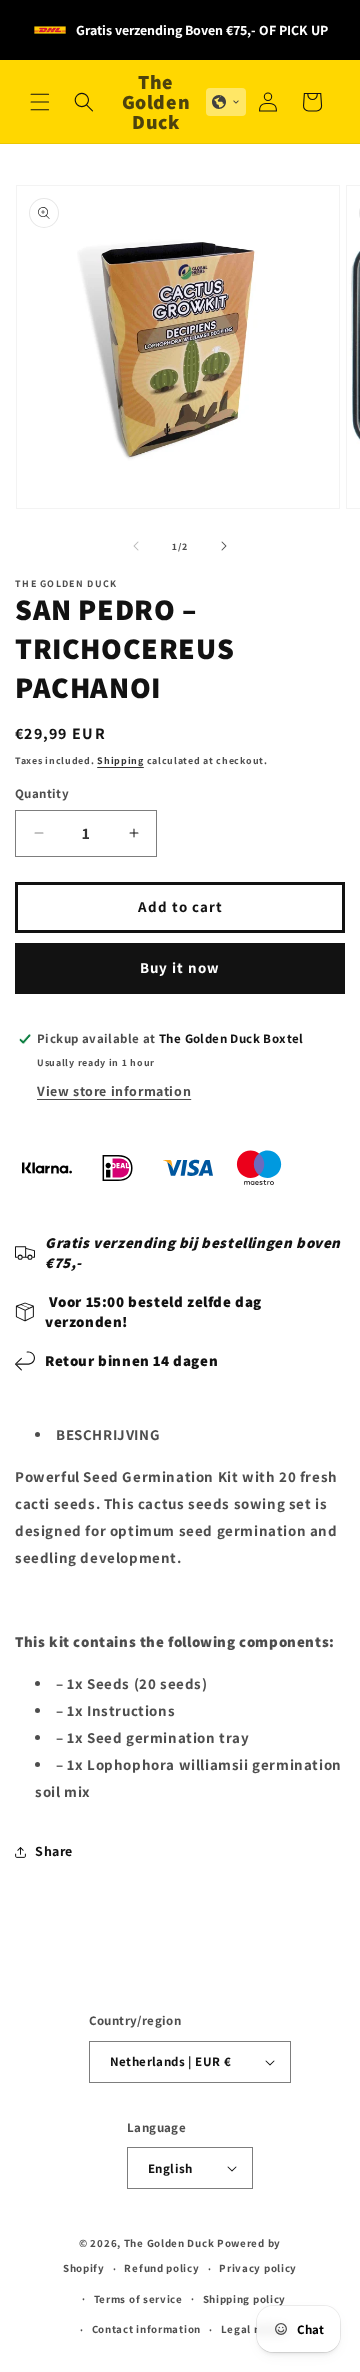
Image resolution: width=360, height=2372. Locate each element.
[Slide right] (224, 546)
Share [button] (54, 1851)
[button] (40, 102)
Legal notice (254, 2329)
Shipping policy (245, 2299)
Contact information (146, 2329)
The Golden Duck (169, 2243)
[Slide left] (136, 546)
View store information (114, 1091)
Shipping (120, 760)
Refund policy (161, 2268)
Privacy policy (258, 2268)
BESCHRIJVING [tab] (108, 1434)
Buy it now (180, 967)
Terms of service (138, 2299)
